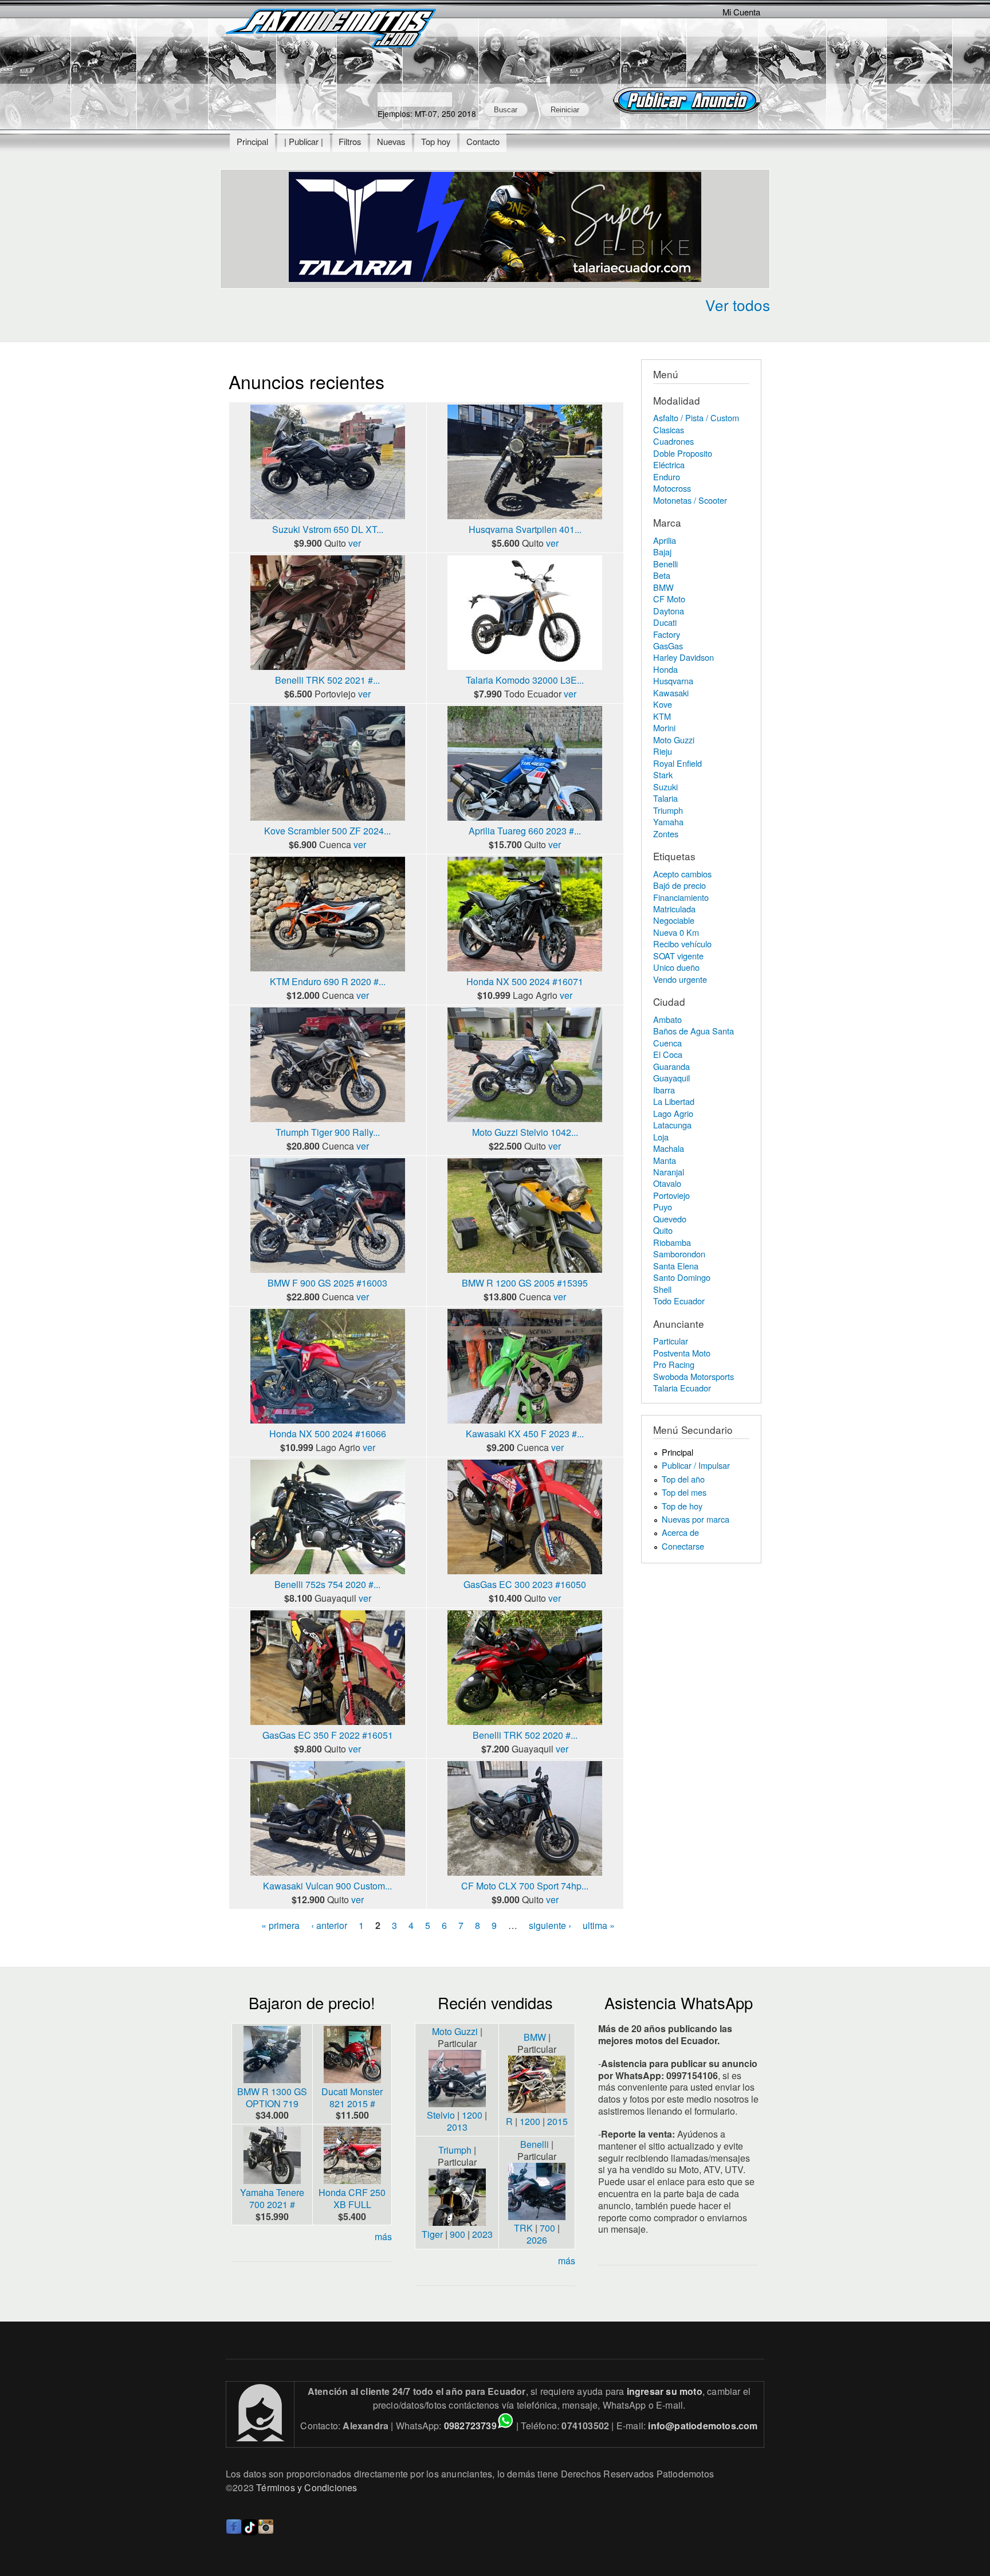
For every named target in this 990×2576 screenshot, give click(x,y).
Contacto (483, 141)
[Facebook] (234, 2532)
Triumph (668, 810)
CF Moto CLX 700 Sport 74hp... (525, 1886)
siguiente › (550, 1925)
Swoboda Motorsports (694, 1376)
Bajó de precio (679, 885)
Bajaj (662, 552)
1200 (472, 2115)
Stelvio (441, 2115)
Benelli (665, 564)
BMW (663, 587)
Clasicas (669, 430)
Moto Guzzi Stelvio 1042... (525, 1132)
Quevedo (670, 1219)
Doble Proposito (683, 453)
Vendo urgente (680, 979)
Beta (662, 575)
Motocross (672, 488)
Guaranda (671, 1066)
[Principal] (332, 30)
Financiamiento (681, 897)
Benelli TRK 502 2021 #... (327, 680)
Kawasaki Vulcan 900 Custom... (327, 1886)
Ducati (665, 622)
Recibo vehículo (682, 944)
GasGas (668, 646)
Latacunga (672, 1125)
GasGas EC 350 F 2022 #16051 (328, 1735)
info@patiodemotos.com (703, 2426)
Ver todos (738, 305)
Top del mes (684, 1492)
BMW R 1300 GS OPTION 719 (272, 2097)
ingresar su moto (665, 2391)
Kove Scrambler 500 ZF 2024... (327, 831)
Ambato (667, 1019)
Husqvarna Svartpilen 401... (525, 529)
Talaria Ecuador (682, 1388)
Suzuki (665, 787)
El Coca (668, 1054)
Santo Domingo (682, 1277)
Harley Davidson (683, 657)
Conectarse (683, 1546)
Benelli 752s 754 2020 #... (327, 1584)
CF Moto (669, 599)
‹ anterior (329, 1925)
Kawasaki (671, 693)
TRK (523, 2228)
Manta (665, 1160)
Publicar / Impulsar (696, 1465)
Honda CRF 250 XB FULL (352, 2198)
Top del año (683, 1479)
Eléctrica (669, 464)
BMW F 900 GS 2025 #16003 (327, 1283)
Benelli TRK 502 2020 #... (525, 1735)
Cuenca (667, 1043)
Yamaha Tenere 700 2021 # (272, 2198)
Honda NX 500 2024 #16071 (525, 981)
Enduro (667, 477)
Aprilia (665, 540)
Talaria (665, 798)
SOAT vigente (678, 956)
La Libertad (674, 1101)
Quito (663, 1230)
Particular (671, 1341)
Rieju (663, 751)
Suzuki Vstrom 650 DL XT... (328, 529)
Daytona (669, 611)
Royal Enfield (677, 763)
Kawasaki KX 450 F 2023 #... (525, 1434)
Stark (663, 775)
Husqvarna (673, 681)
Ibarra (664, 1090)
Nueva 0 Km (676, 932)
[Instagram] (266, 2532)
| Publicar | (304, 141)
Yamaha (668, 822)
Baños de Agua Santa (694, 1031)
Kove (663, 704)
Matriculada (674, 909)
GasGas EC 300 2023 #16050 (525, 1584)
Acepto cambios (682, 874)
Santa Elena (676, 1266)
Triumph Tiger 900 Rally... (328, 1132)
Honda (665, 669)
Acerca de (680, 1532)
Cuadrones (673, 441)
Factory (667, 634)
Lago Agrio (673, 1113)
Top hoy (436, 141)
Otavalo (667, 1183)
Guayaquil (671, 1078)
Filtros (350, 141)
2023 (482, 2234)
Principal (252, 141)
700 (547, 2228)
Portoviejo (671, 1195)
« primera (280, 1925)
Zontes (666, 834)
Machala (669, 1148)
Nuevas (391, 141)
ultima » (599, 1925)
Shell (662, 1289)
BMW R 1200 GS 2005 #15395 (525, 1283)
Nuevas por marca (696, 1519)
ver (355, 543)
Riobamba (672, 1242)
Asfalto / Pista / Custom (696, 417)
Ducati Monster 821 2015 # (352, 2097)
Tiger (432, 2234)
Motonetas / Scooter (690, 500)
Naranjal (669, 1172)
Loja (661, 1137)
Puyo (663, 1207)
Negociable (674, 920)
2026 (537, 2240)
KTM (662, 716)
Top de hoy (682, 1506)
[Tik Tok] (250, 2532)
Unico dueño (676, 967)
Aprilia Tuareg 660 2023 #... (525, 831)
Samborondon (679, 1254)
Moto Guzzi (674, 740)
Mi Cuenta (741, 12)
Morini (664, 728)
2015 (557, 2121)
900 (457, 2234)
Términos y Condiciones (307, 2487)
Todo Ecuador (679, 1301)
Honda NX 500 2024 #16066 (328, 1434)
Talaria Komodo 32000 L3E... (525, 680)
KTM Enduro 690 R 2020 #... (328, 981)
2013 (457, 2127)
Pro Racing (674, 1364)
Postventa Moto (682, 1353)
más (383, 2236)
